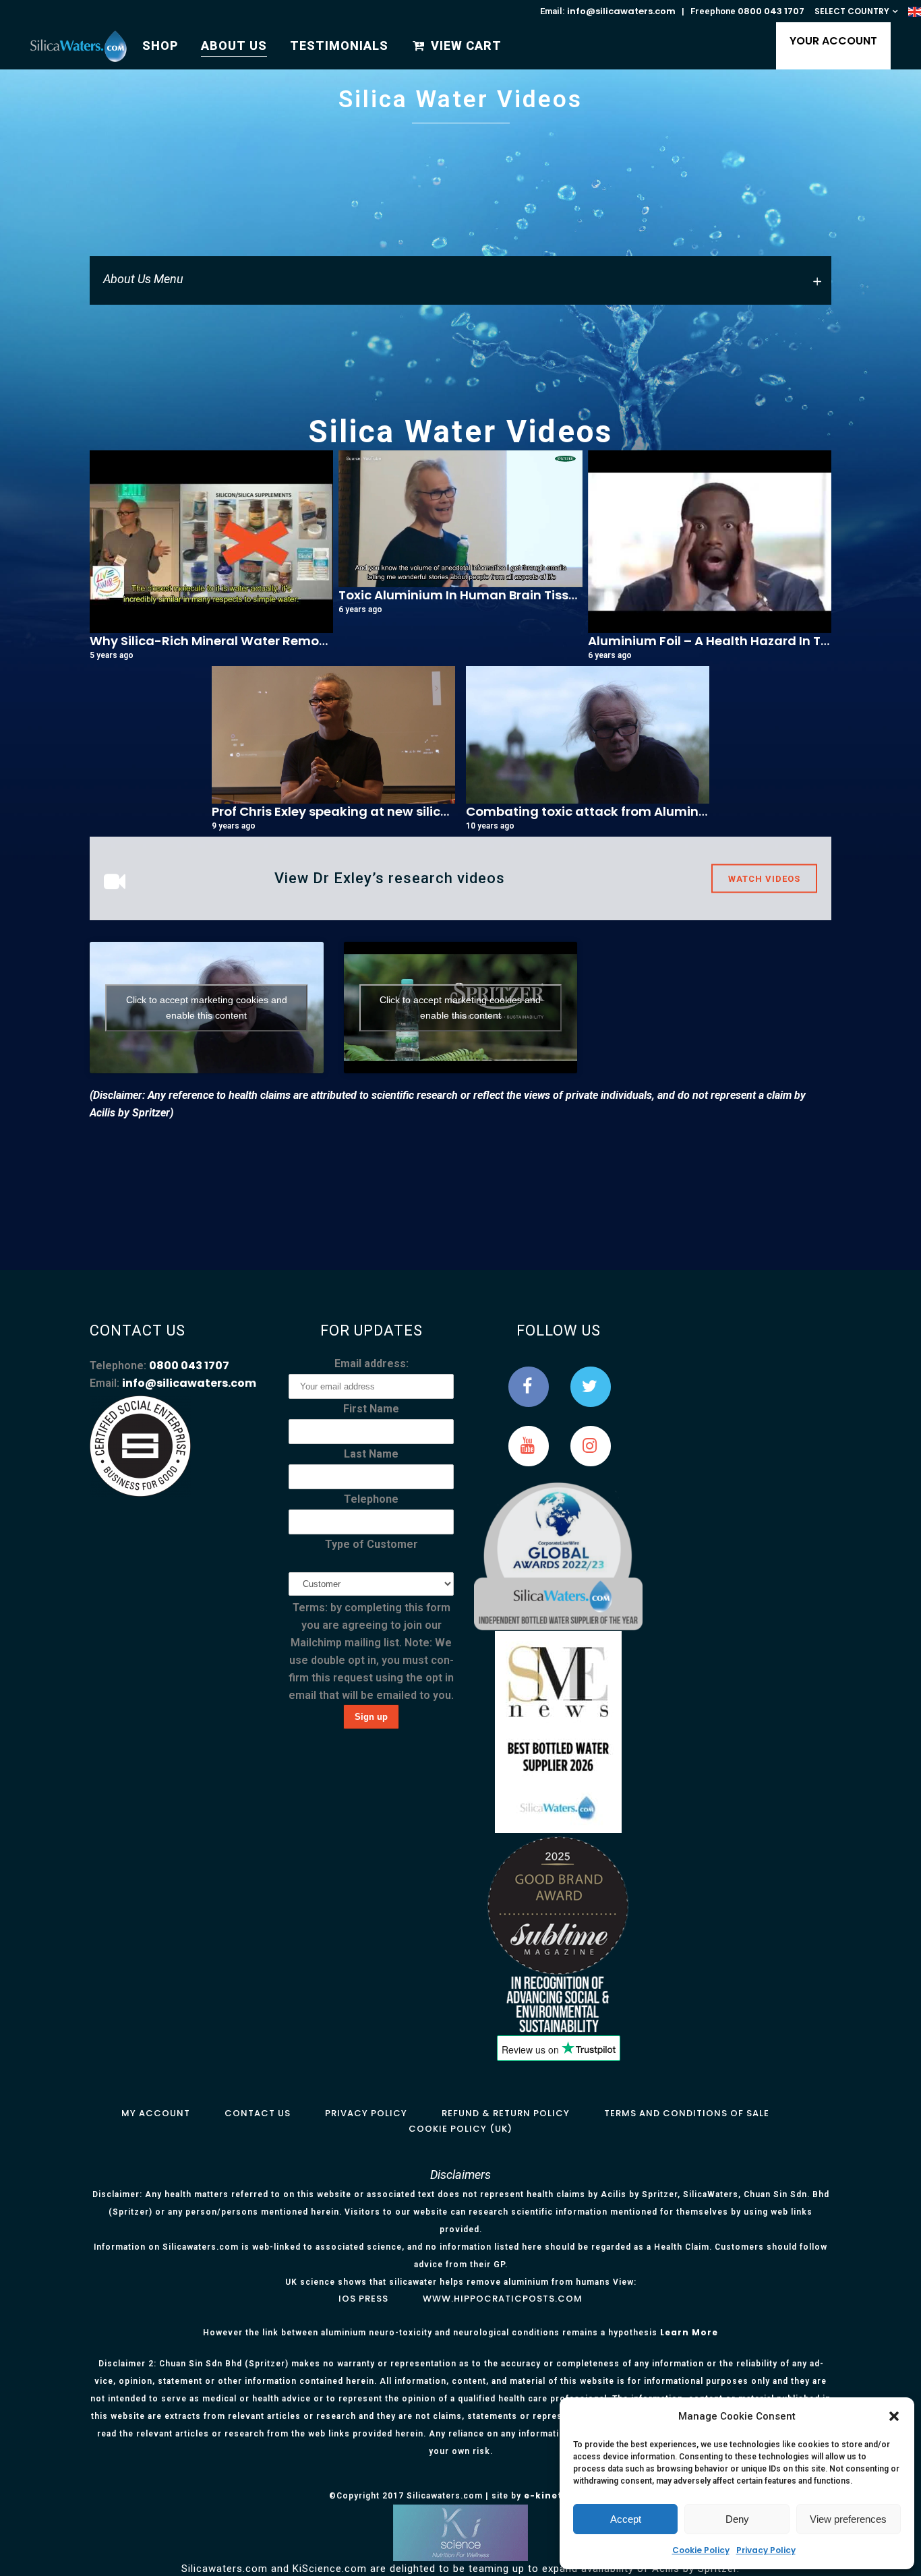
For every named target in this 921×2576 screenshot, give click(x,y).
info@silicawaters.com (621, 11)
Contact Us (258, 2113)
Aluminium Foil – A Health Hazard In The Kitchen (737, 641)
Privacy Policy (766, 2550)
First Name (371, 1409)
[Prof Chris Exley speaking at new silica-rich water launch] (333, 735)
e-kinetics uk (558, 2495)
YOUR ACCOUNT (833, 41)
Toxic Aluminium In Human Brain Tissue (461, 595)
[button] (894, 2416)
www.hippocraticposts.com (503, 2299)
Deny (737, 2519)
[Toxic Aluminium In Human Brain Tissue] (460, 519)
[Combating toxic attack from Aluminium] (588, 735)
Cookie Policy (701, 2550)
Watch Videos (764, 879)
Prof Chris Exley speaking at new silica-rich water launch (389, 811)
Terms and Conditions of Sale (687, 2113)
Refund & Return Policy (506, 2113)
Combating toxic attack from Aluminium (594, 811)
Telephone (371, 1499)
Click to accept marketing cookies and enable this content (207, 1008)
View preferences (848, 2519)
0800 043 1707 (771, 11)
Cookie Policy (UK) (460, 2129)
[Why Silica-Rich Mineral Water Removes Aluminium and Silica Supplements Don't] (211, 542)
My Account (156, 2113)
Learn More (689, 2332)
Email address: (372, 1364)
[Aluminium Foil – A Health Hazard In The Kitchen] (710, 542)
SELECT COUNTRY (852, 11)
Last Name (371, 1454)
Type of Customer (372, 1544)
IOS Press (363, 2299)
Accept (626, 2519)
